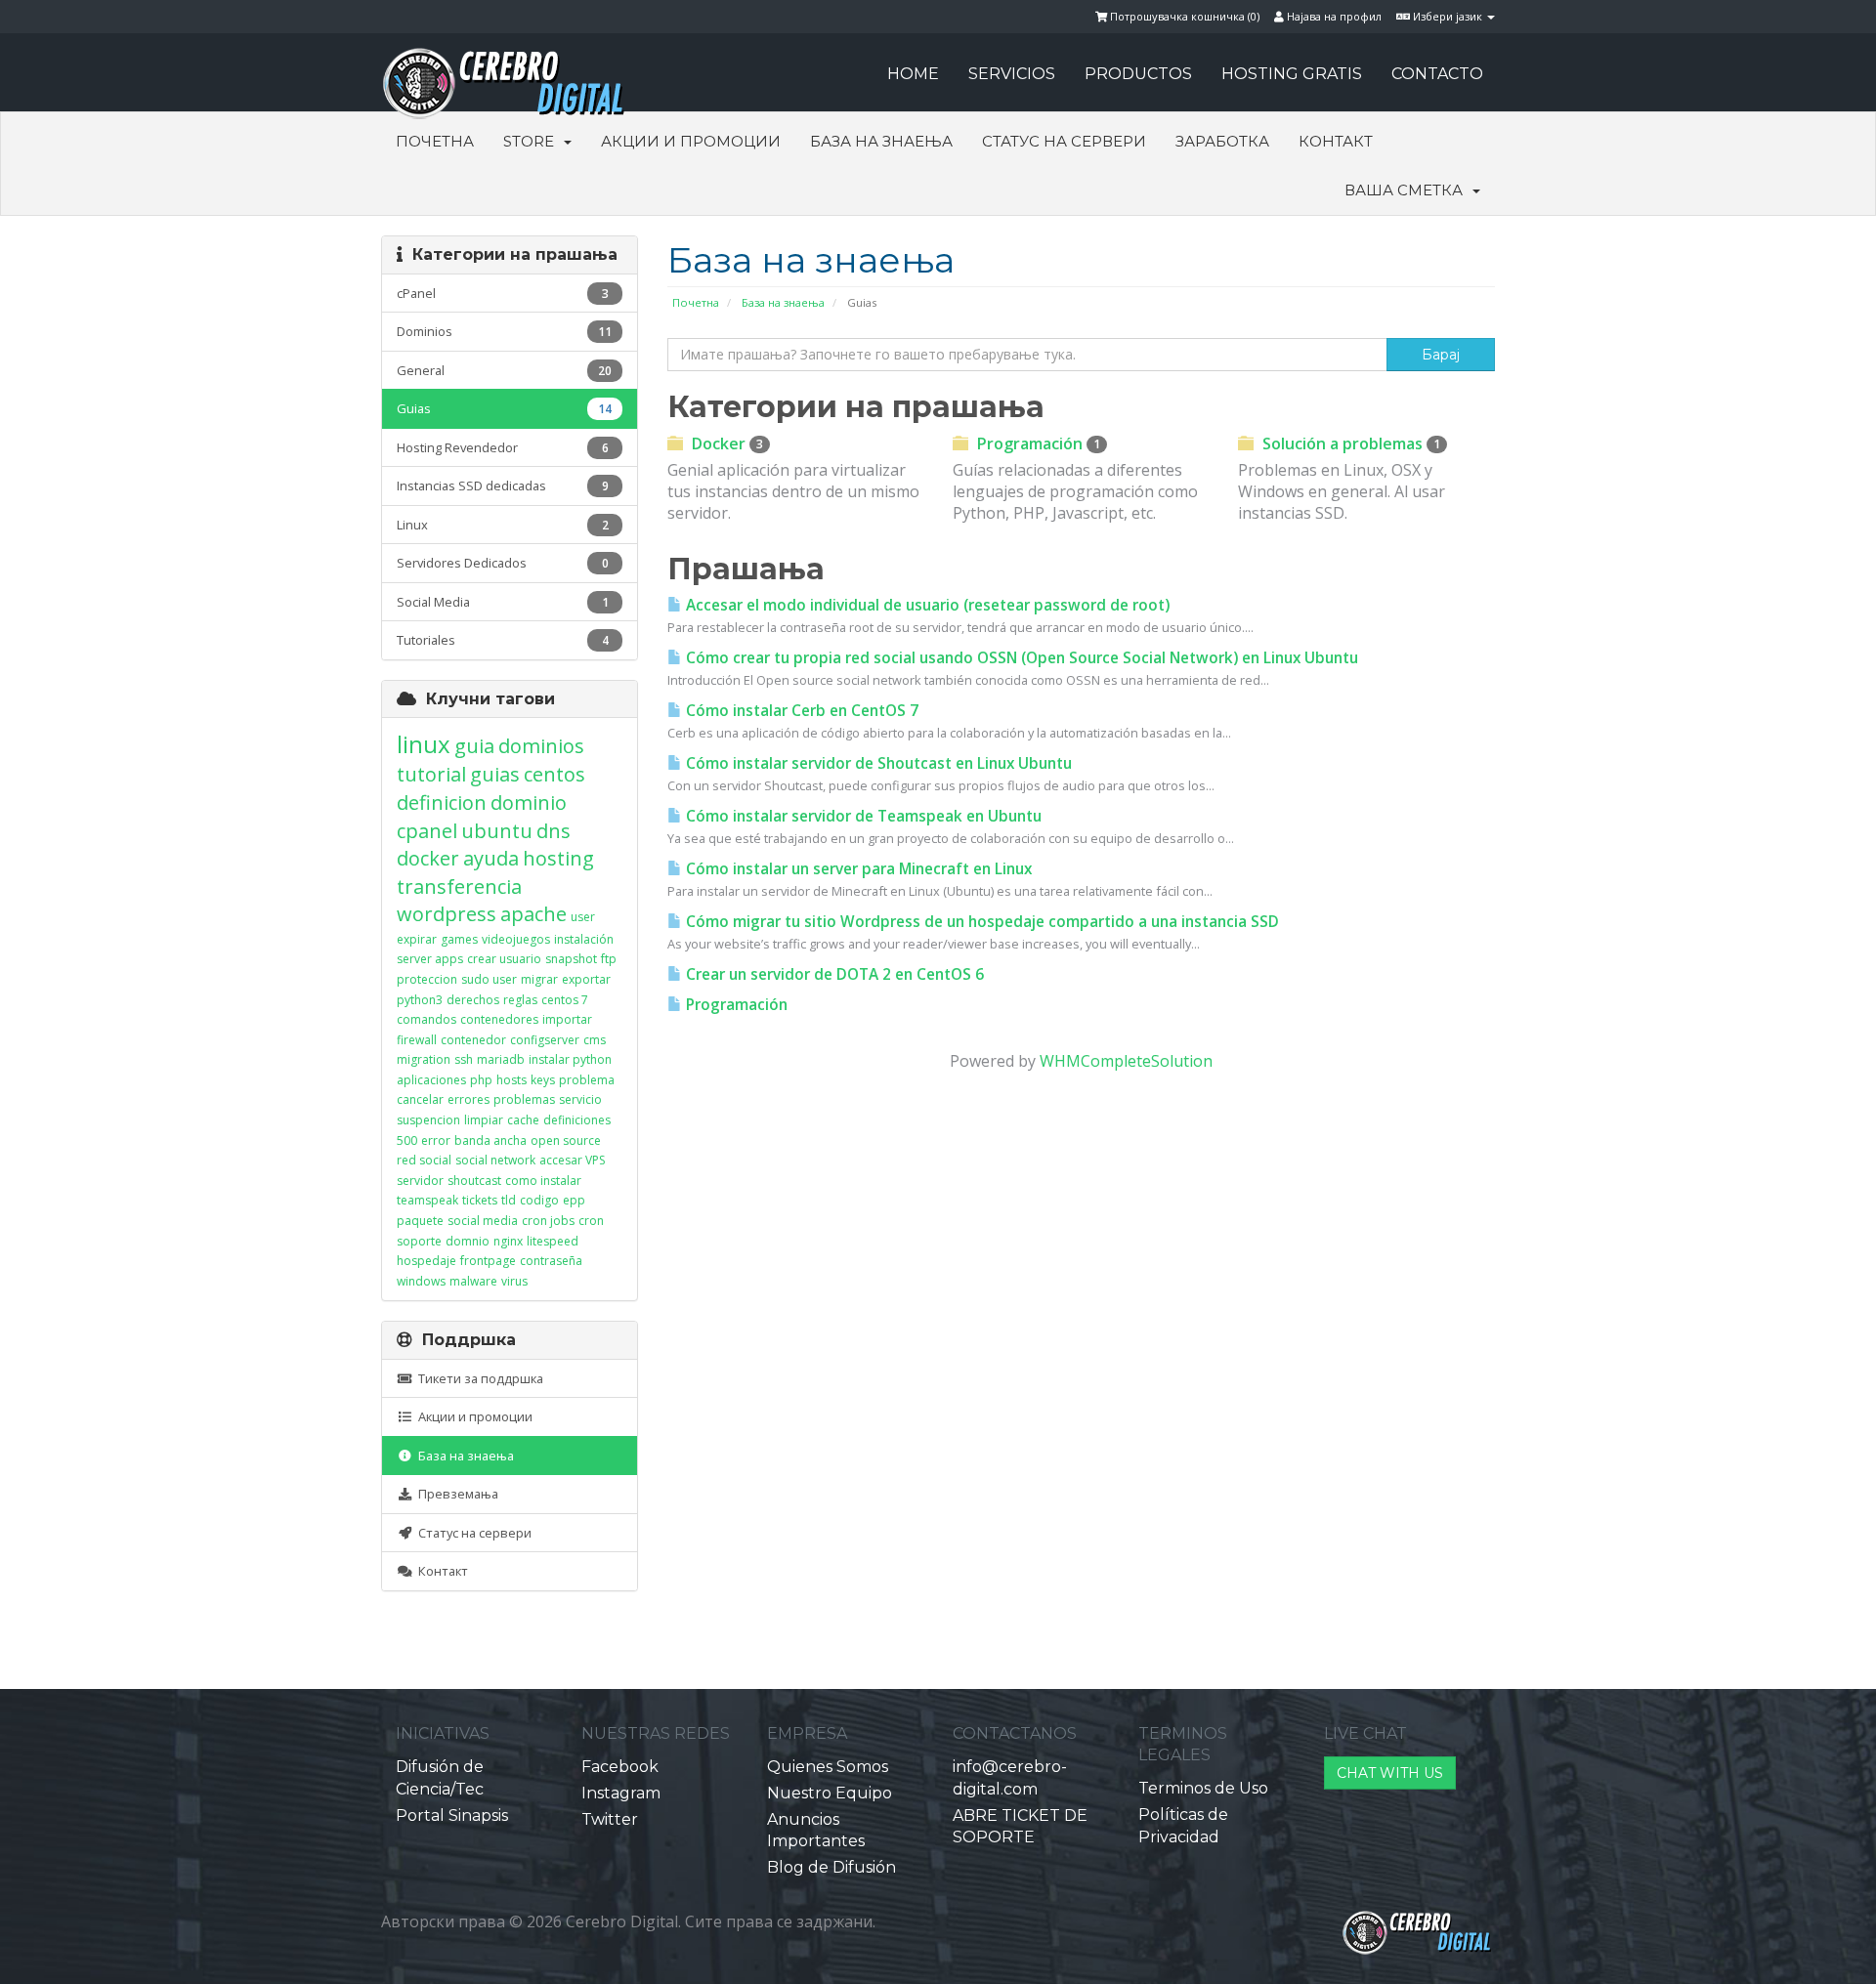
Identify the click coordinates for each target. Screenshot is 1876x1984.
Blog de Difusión (831, 1867)
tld (509, 1200)
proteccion (427, 979)
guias (495, 774)
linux (424, 744)
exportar (586, 979)
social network (495, 1160)
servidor (420, 1181)
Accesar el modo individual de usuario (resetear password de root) (926, 605)
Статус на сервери (1064, 141)
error (436, 1140)
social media (483, 1221)
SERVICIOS (1012, 74)
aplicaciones (431, 1080)
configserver (545, 1040)
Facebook (620, 1767)
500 (407, 1140)
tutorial (431, 774)
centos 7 (565, 1000)
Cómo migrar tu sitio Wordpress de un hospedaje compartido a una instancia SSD (981, 922)
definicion (442, 802)
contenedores (499, 1019)
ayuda (491, 858)
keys (543, 1080)
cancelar (420, 1099)
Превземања (455, 1494)
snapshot (571, 959)
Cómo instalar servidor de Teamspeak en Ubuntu (862, 816)
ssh (464, 1059)
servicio (580, 1099)
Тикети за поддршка (478, 1378)
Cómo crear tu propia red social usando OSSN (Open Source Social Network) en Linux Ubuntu (1020, 658)
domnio (468, 1241)
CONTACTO (1437, 74)
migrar (539, 979)
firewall (417, 1040)
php (481, 1080)
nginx (508, 1241)
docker (428, 858)
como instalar (543, 1181)
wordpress (447, 914)
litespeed (553, 1241)
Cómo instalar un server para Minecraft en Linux (857, 869)
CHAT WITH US (1390, 1773)
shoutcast (474, 1181)
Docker (725, 443)
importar (567, 1019)
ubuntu (497, 831)
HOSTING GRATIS (1292, 74)
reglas (520, 1000)
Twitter (610, 1819)
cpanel (427, 831)
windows (421, 1281)
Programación (1037, 443)
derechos (473, 1000)
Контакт (1336, 141)
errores (469, 1099)
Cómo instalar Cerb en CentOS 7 (800, 711)
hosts (512, 1080)
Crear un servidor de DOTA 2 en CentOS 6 (833, 974)
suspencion (428, 1120)
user (583, 917)
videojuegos (516, 939)
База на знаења (881, 141)
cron (591, 1221)
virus (514, 1281)
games (459, 939)
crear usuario (504, 959)
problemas (524, 1099)
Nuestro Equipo (830, 1793)
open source (566, 1140)
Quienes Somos (828, 1767)
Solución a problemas (1349, 443)
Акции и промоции (691, 141)
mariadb (501, 1059)
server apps (430, 959)
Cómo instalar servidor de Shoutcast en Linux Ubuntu (877, 763)
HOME (913, 74)
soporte (419, 1241)
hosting (558, 858)
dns (554, 831)
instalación (584, 939)
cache (523, 1120)
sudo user (489, 979)
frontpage (488, 1261)
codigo (539, 1200)
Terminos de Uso (1203, 1788)
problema (587, 1080)
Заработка (1222, 141)
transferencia (459, 886)
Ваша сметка (1407, 190)
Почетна (435, 141)
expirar (417, 939)
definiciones (577, 1120)
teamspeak (427, 1200)
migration (424, 1059)
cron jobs (548, 1221)
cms (595, 1040)
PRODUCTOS (1138, 74)
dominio (529, 802)
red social (424, 1160)
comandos (426, 1019)
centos (554, 774)
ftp (609, 959)
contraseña (551, 1261)
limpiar (484, 1120)
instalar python (570, 1059)
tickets (480, 1200)
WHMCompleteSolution (1126, 1061)
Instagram (621, 1793)
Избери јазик (1448, 16)
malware (473, 1281)
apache (533, 914)
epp (574, 1200)
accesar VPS (572, 1160)
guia (474, 746)
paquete (420, 1221)
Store (533, 141)
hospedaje (426, 1261)
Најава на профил (1333, 16)
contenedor (473, 1040)
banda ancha (490, 1140)
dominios (541, 746)
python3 (420, 1000)
